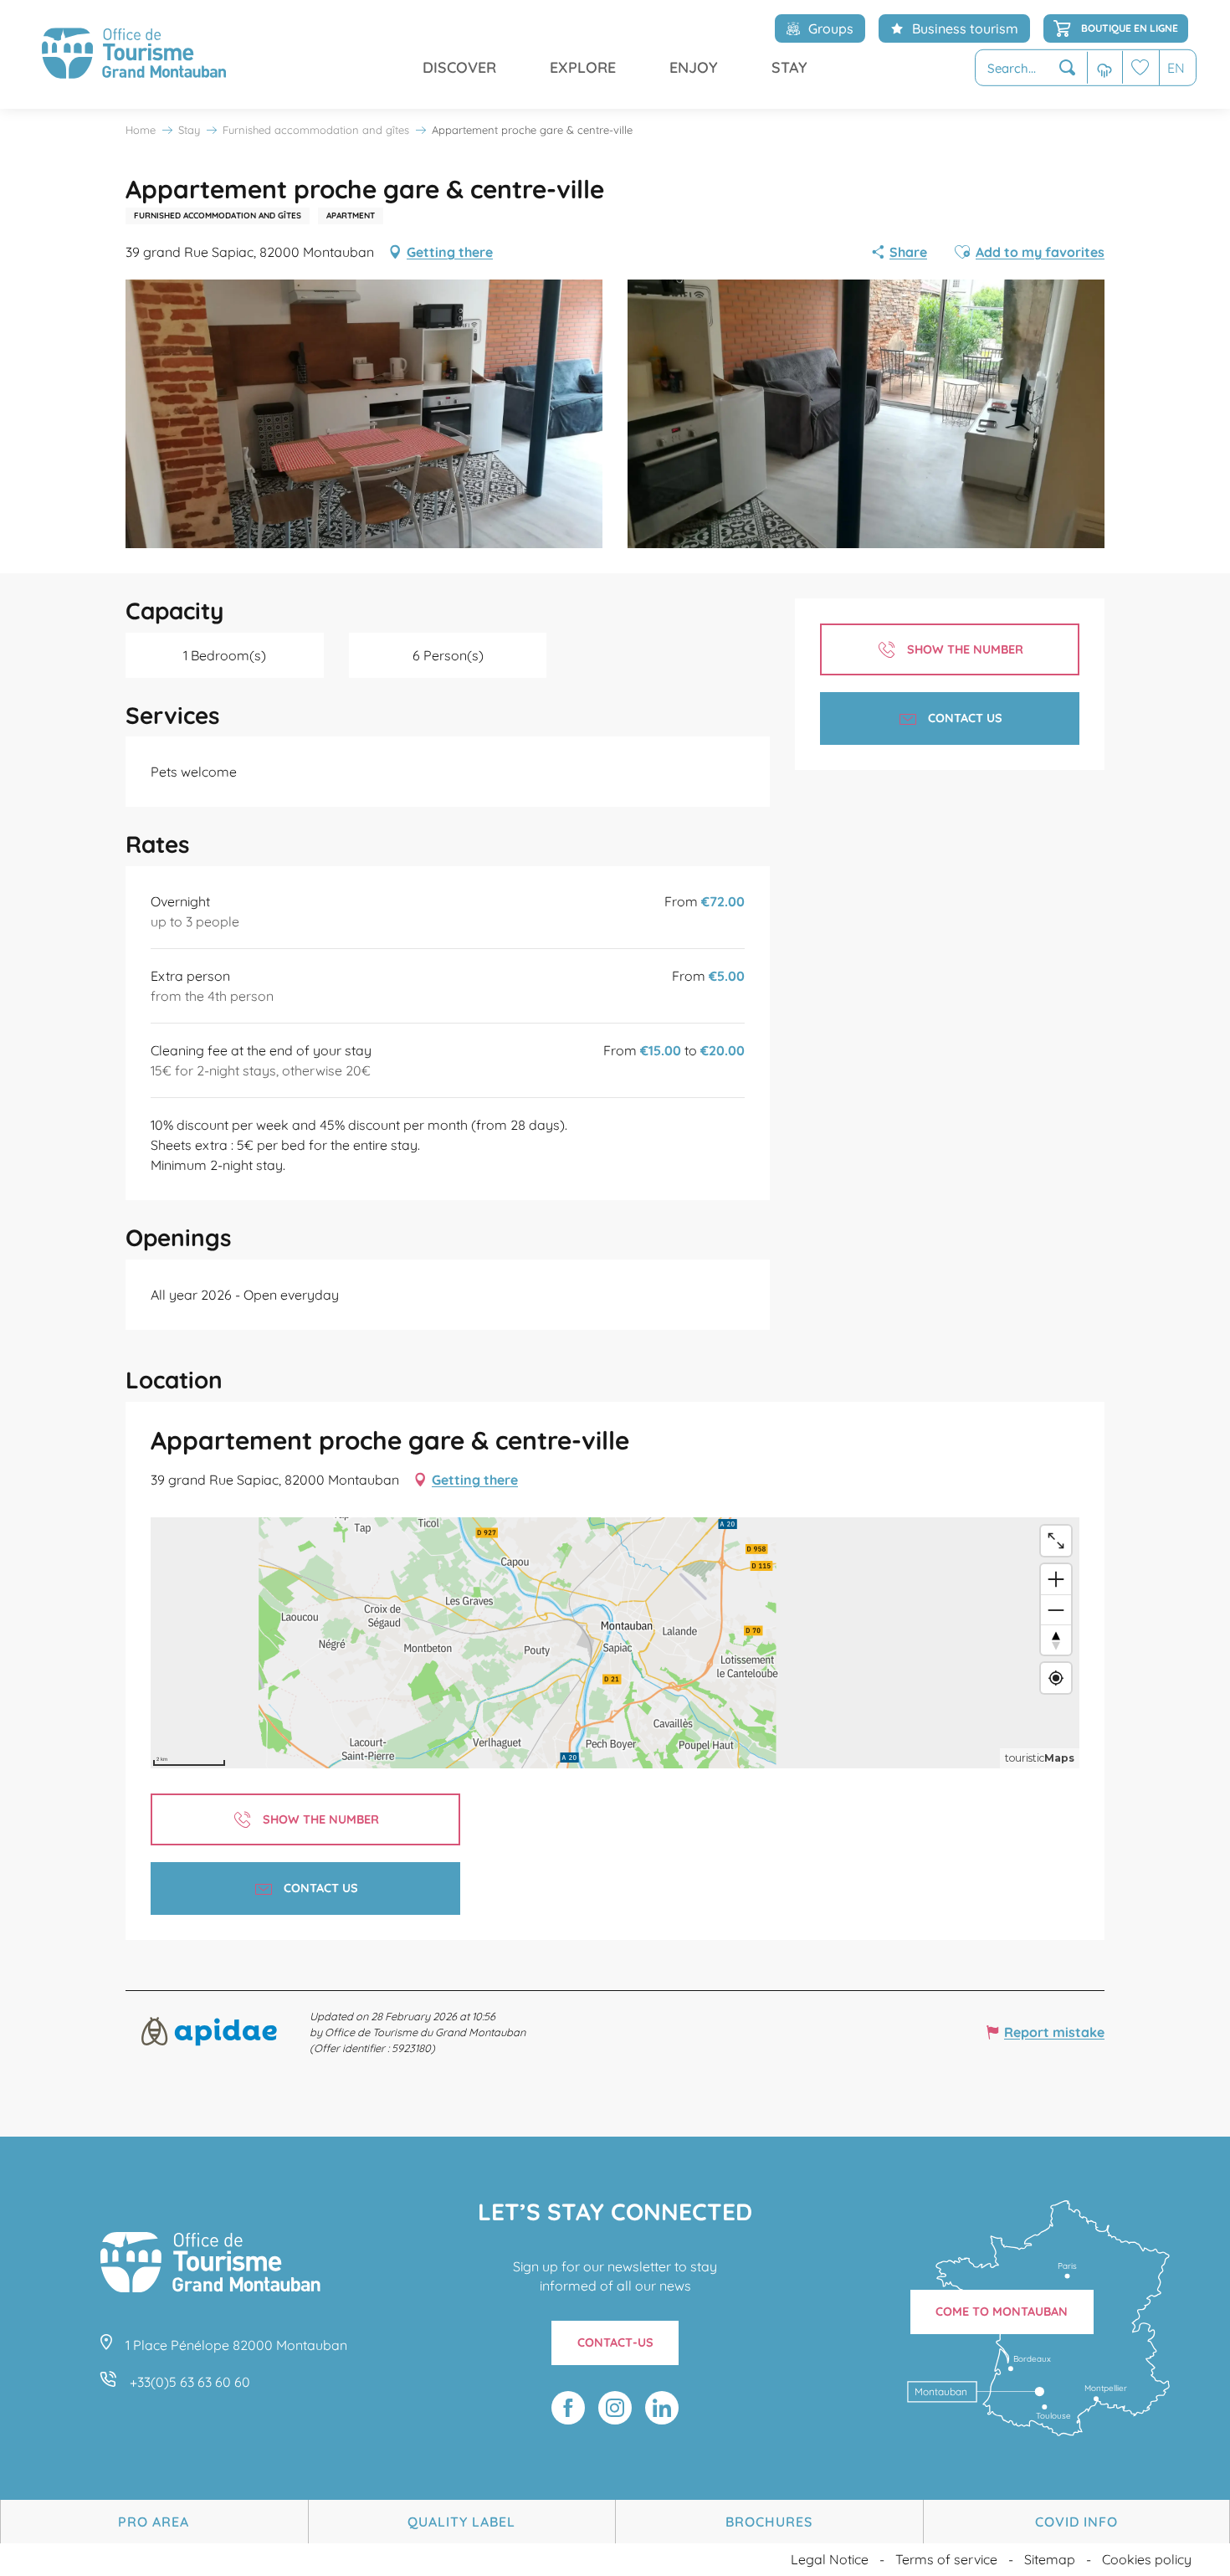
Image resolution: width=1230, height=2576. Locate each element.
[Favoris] (1140, 67)
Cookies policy (1147, 2559)
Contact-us (615, 2343)
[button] (1031, 68)
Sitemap (1050, 2559)
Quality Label (461, 2522)
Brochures (769, 2522)
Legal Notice (830, 2559)
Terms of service (946, 2559)
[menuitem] (134, 54)
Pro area (154, 2522)
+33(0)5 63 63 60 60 (190, 2382)
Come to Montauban (1002, 2312)
